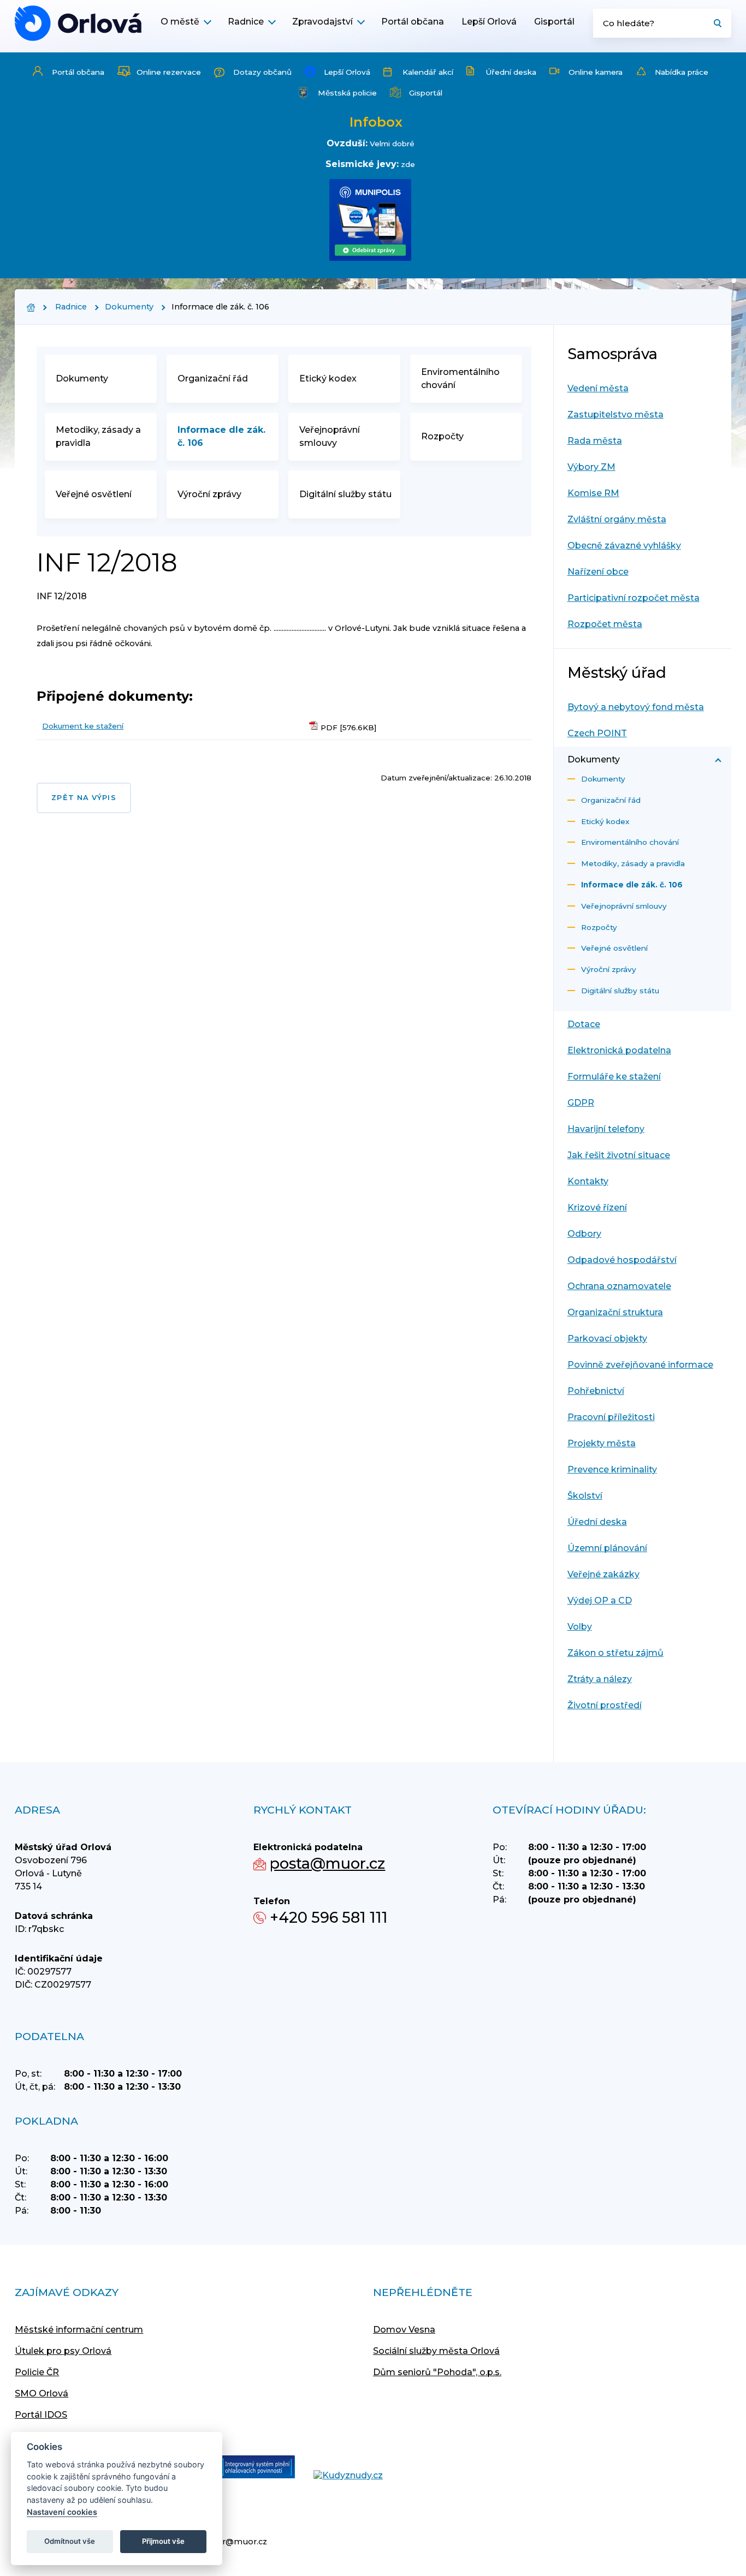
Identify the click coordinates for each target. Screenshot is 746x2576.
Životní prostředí (605, 1705)
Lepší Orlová (489, 22)
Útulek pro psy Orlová (63, 2351)
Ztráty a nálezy (600, 1679)
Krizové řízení (597, 1207)
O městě (180, 22)
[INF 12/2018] (78, 23)
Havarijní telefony (606, 1129)
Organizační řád (213, 378)
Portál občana (413, 22)
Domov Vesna (404, 2330)
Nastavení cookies (62, 2512)
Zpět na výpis (84, 798)
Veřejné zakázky (603, 1574)
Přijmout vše (163, 2541)
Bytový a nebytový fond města (636, 707)
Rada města (595, 441)
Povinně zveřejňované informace (640, 1365)
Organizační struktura (615, 1312)
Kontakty (588, 1181)
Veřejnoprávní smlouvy (330, 436)
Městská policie (347, 93)
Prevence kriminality (612, 1469)
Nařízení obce (598, 572)
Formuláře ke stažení (614, 1077)
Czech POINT (597, 733)
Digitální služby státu (345, 494)
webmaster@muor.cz (223, 2542)
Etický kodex (328, 378)
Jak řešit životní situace (619, 1155)
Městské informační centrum (79, 2330)
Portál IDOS (41, 2415)
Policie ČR (37, 2372)
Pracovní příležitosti (611, 1417)
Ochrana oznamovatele (619, 1286)
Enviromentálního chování (460, 378)
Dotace (584, 1024)
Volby (580, 1627)
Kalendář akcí (428, 72)
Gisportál (554, 22)
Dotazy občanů (262, 72)
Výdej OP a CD (600, 1600)
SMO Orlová (42, 2393)
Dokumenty (129, 307)
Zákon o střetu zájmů (615, 1653)
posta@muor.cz (327, 1864)
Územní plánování (607, 1548)
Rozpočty (442, 436)
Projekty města (602, 1443)
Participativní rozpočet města (633, 598)
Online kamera (596, 72)
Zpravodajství (322, 22)
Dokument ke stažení (83, 726)
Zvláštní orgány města (617, 519)
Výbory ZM (591, 467)
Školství (585, 1496)
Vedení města (598, 388)
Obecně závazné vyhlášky (624, 545)
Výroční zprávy (209, 494)
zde (408, 164)
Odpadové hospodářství (622, 1260)
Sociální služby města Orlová (436, 2351)
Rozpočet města (605, 624)
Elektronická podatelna (619, 1050)
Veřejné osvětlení (94, 494)
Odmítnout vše (70, 2541)
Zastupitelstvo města (615, 415)
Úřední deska (511, 72)
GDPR (581, 1103)
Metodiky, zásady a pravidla (98, 436)
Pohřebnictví (596, 1391)
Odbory (584, 1234)
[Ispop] (247, 2468)
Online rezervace (169, 72)
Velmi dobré (392, 144)
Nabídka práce (682, 72)
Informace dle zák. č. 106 (221, 436)
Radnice (246, 22)
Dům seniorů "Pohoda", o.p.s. (437, 2372)
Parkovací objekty (607, 1338)
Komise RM (593, 493)
